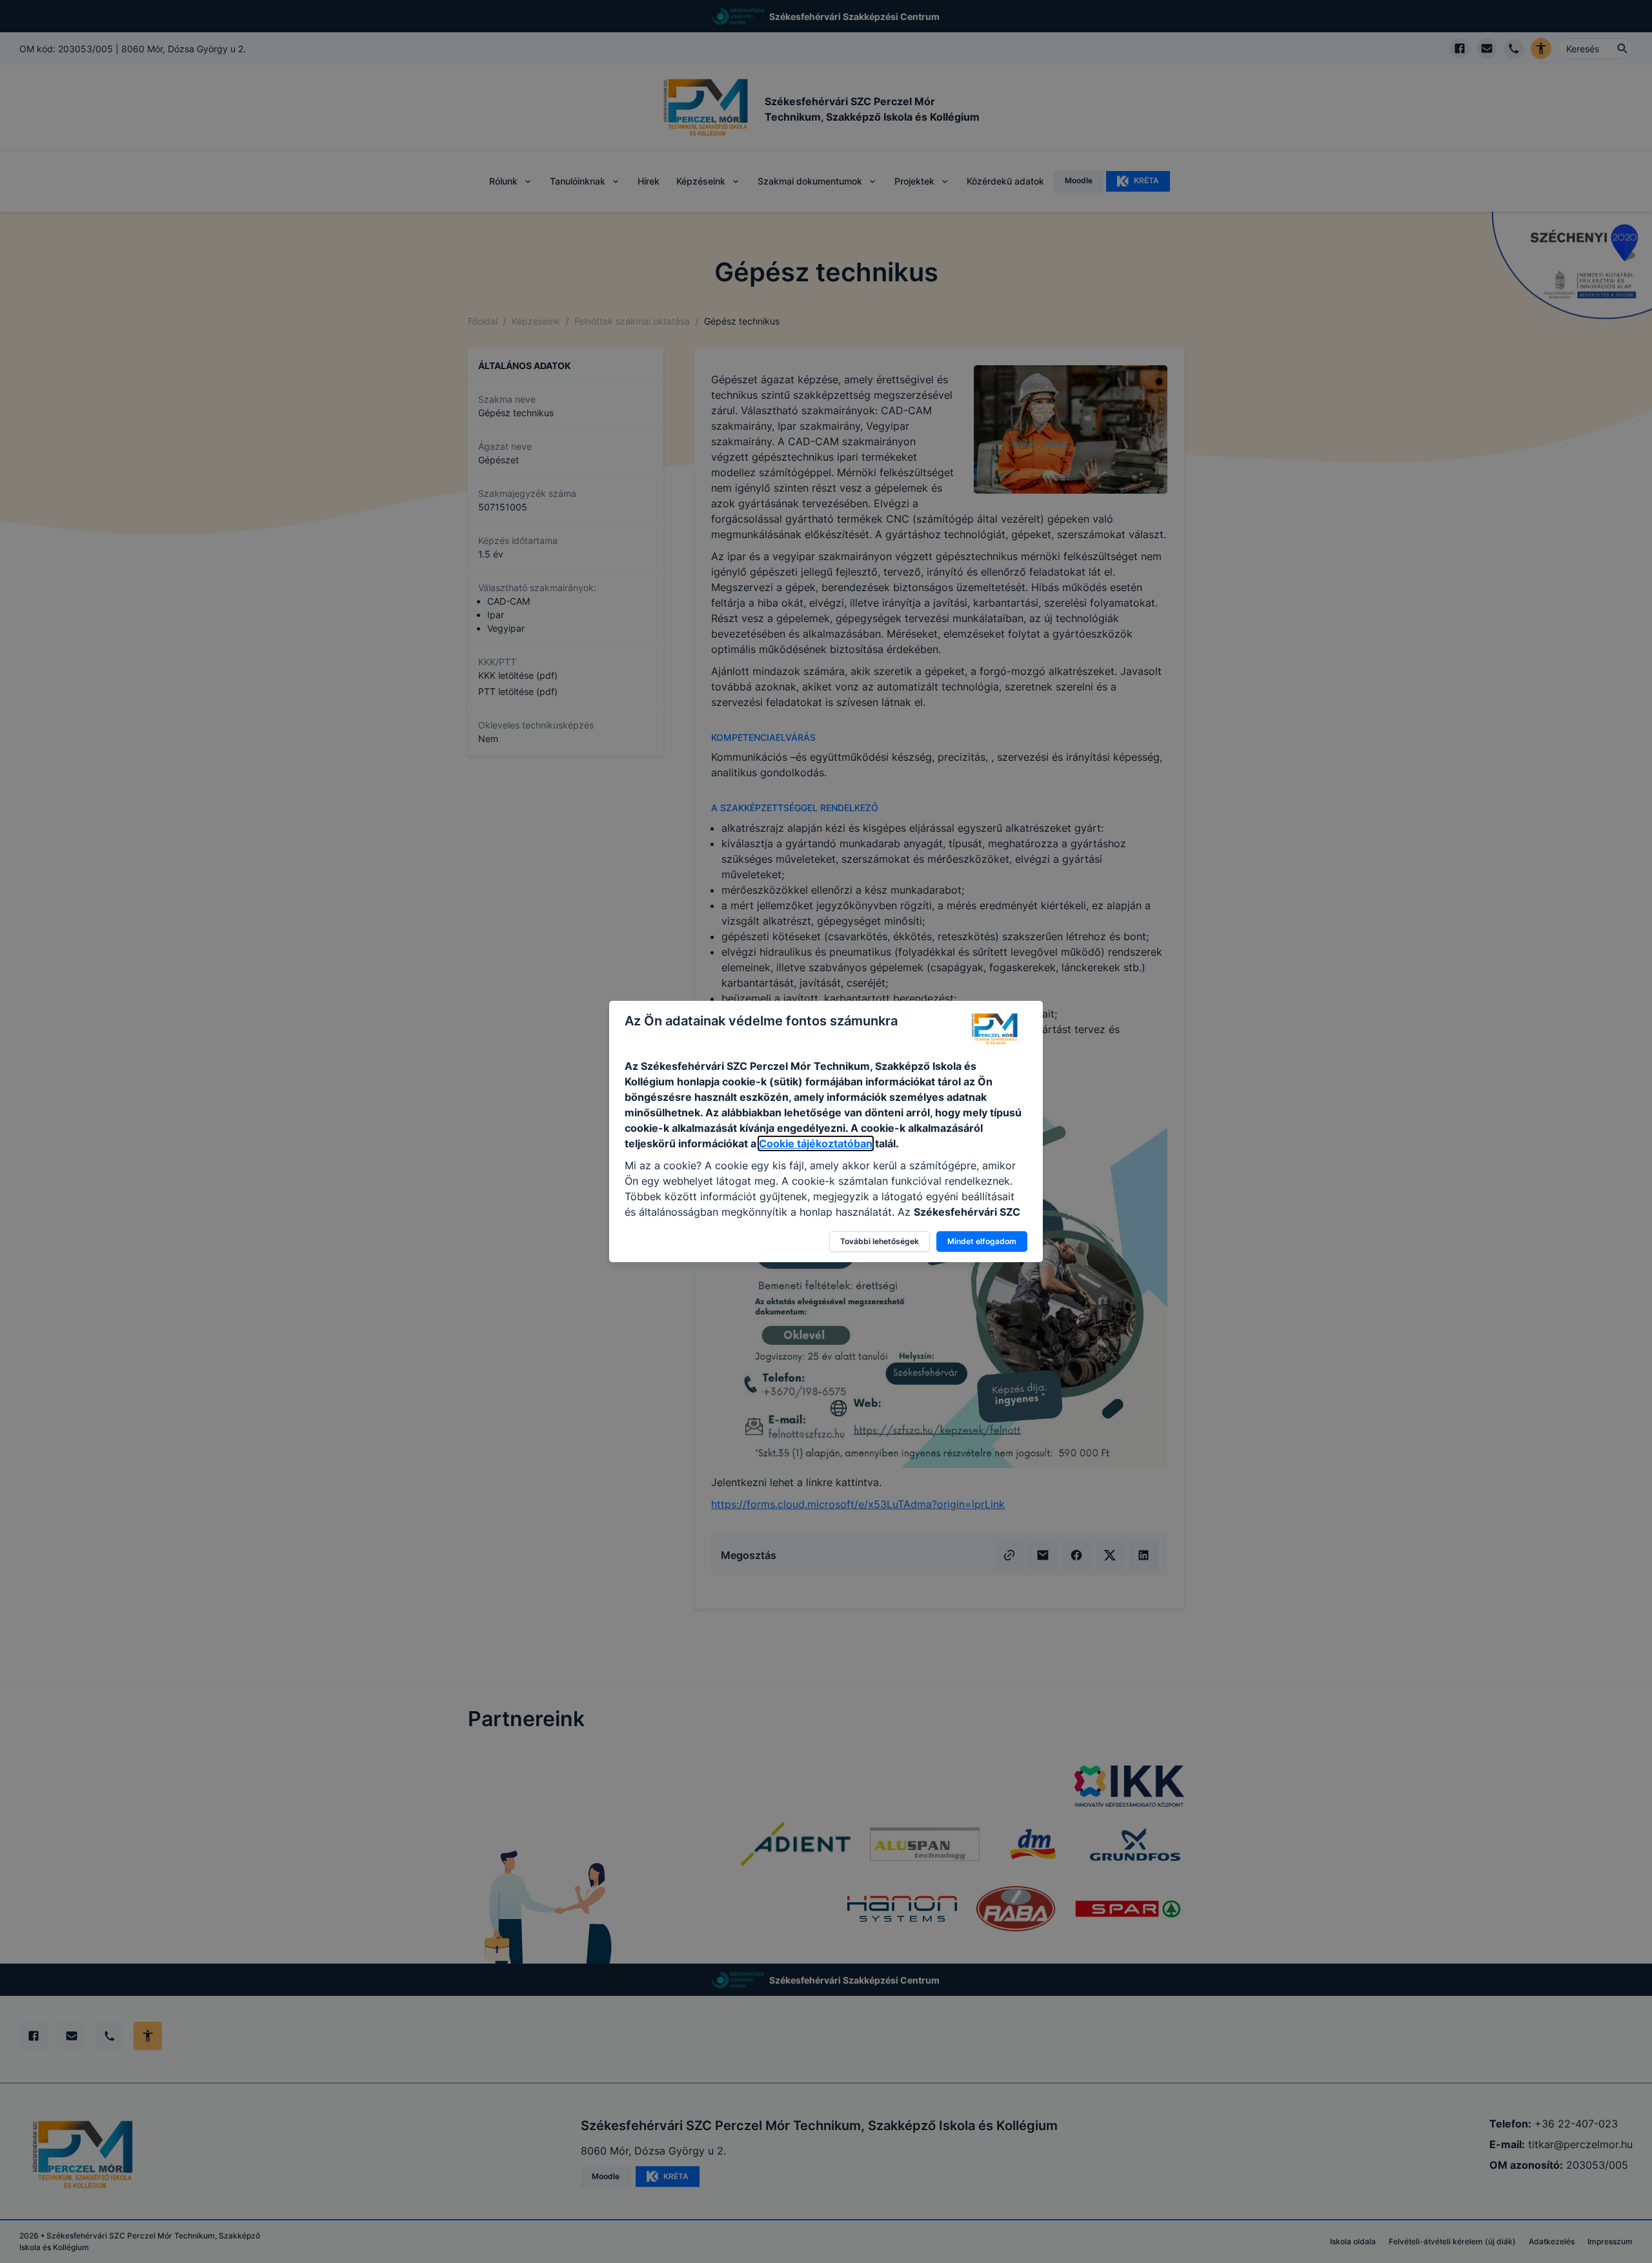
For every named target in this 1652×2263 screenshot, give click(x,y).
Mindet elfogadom (982, 1241)
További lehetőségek (880, 1241)
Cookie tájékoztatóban (816, 1143)
